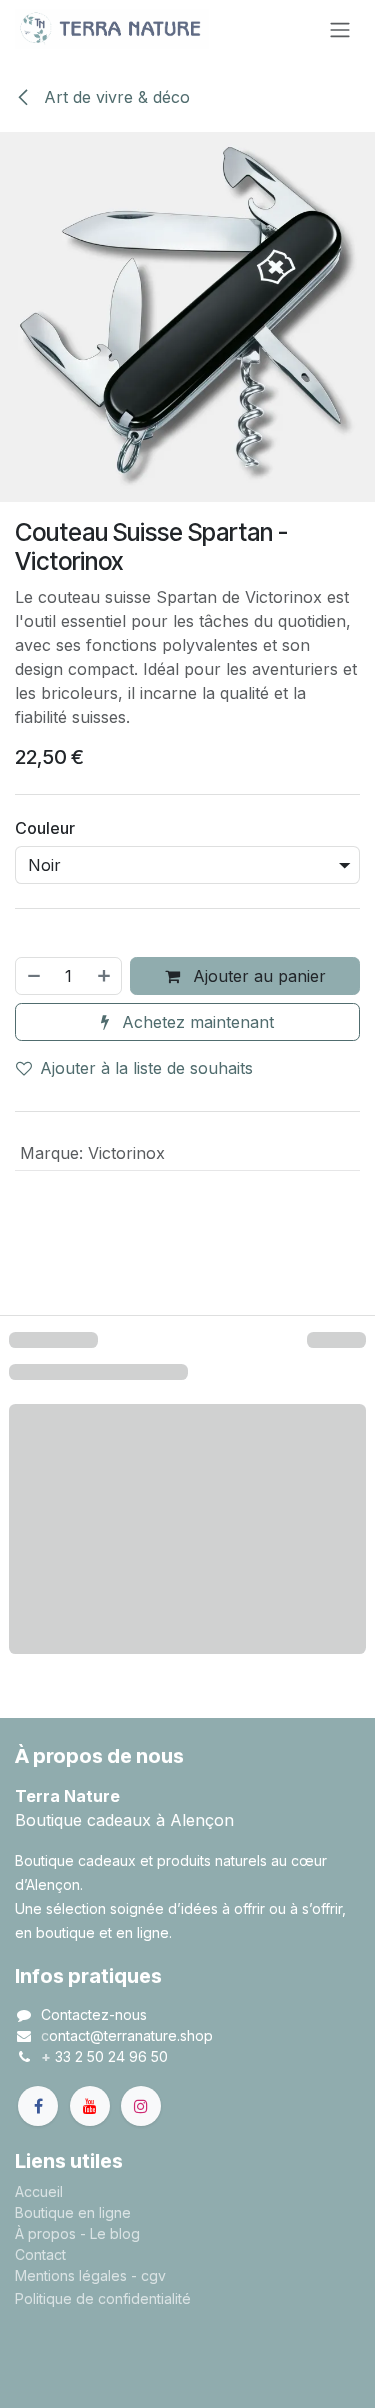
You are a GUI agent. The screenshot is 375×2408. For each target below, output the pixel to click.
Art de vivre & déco (114, 97)
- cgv (148, 2275)
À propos (45, 2233)
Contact (40, 2254)
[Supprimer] (33, 976)
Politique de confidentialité (103, 2298)
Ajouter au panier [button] (257, 976)
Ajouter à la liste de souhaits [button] (146, 1068)
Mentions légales (71, 2275)
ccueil (43, 2191)
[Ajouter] (105, 976)
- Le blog (110, 2233)
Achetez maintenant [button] (195, 1022)
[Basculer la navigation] (340, 29)
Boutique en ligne (73, 2212)
